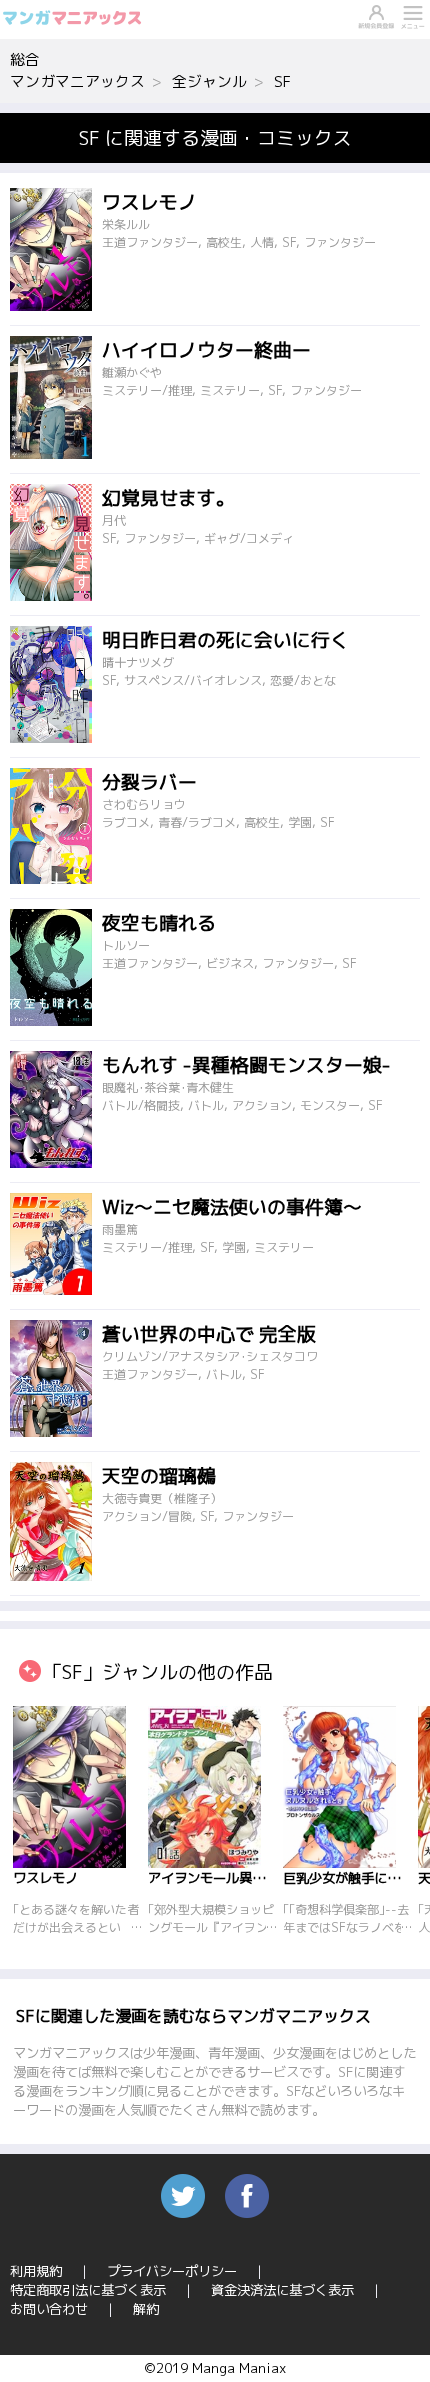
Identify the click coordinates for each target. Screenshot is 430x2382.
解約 (146, 2309)
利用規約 (36, 2271)
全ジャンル (209, 81)
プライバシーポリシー (172, 2271)
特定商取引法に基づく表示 (88, 2290)
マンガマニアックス (77, 81)
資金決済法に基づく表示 (282, 2290)
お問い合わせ (49, 2309)
